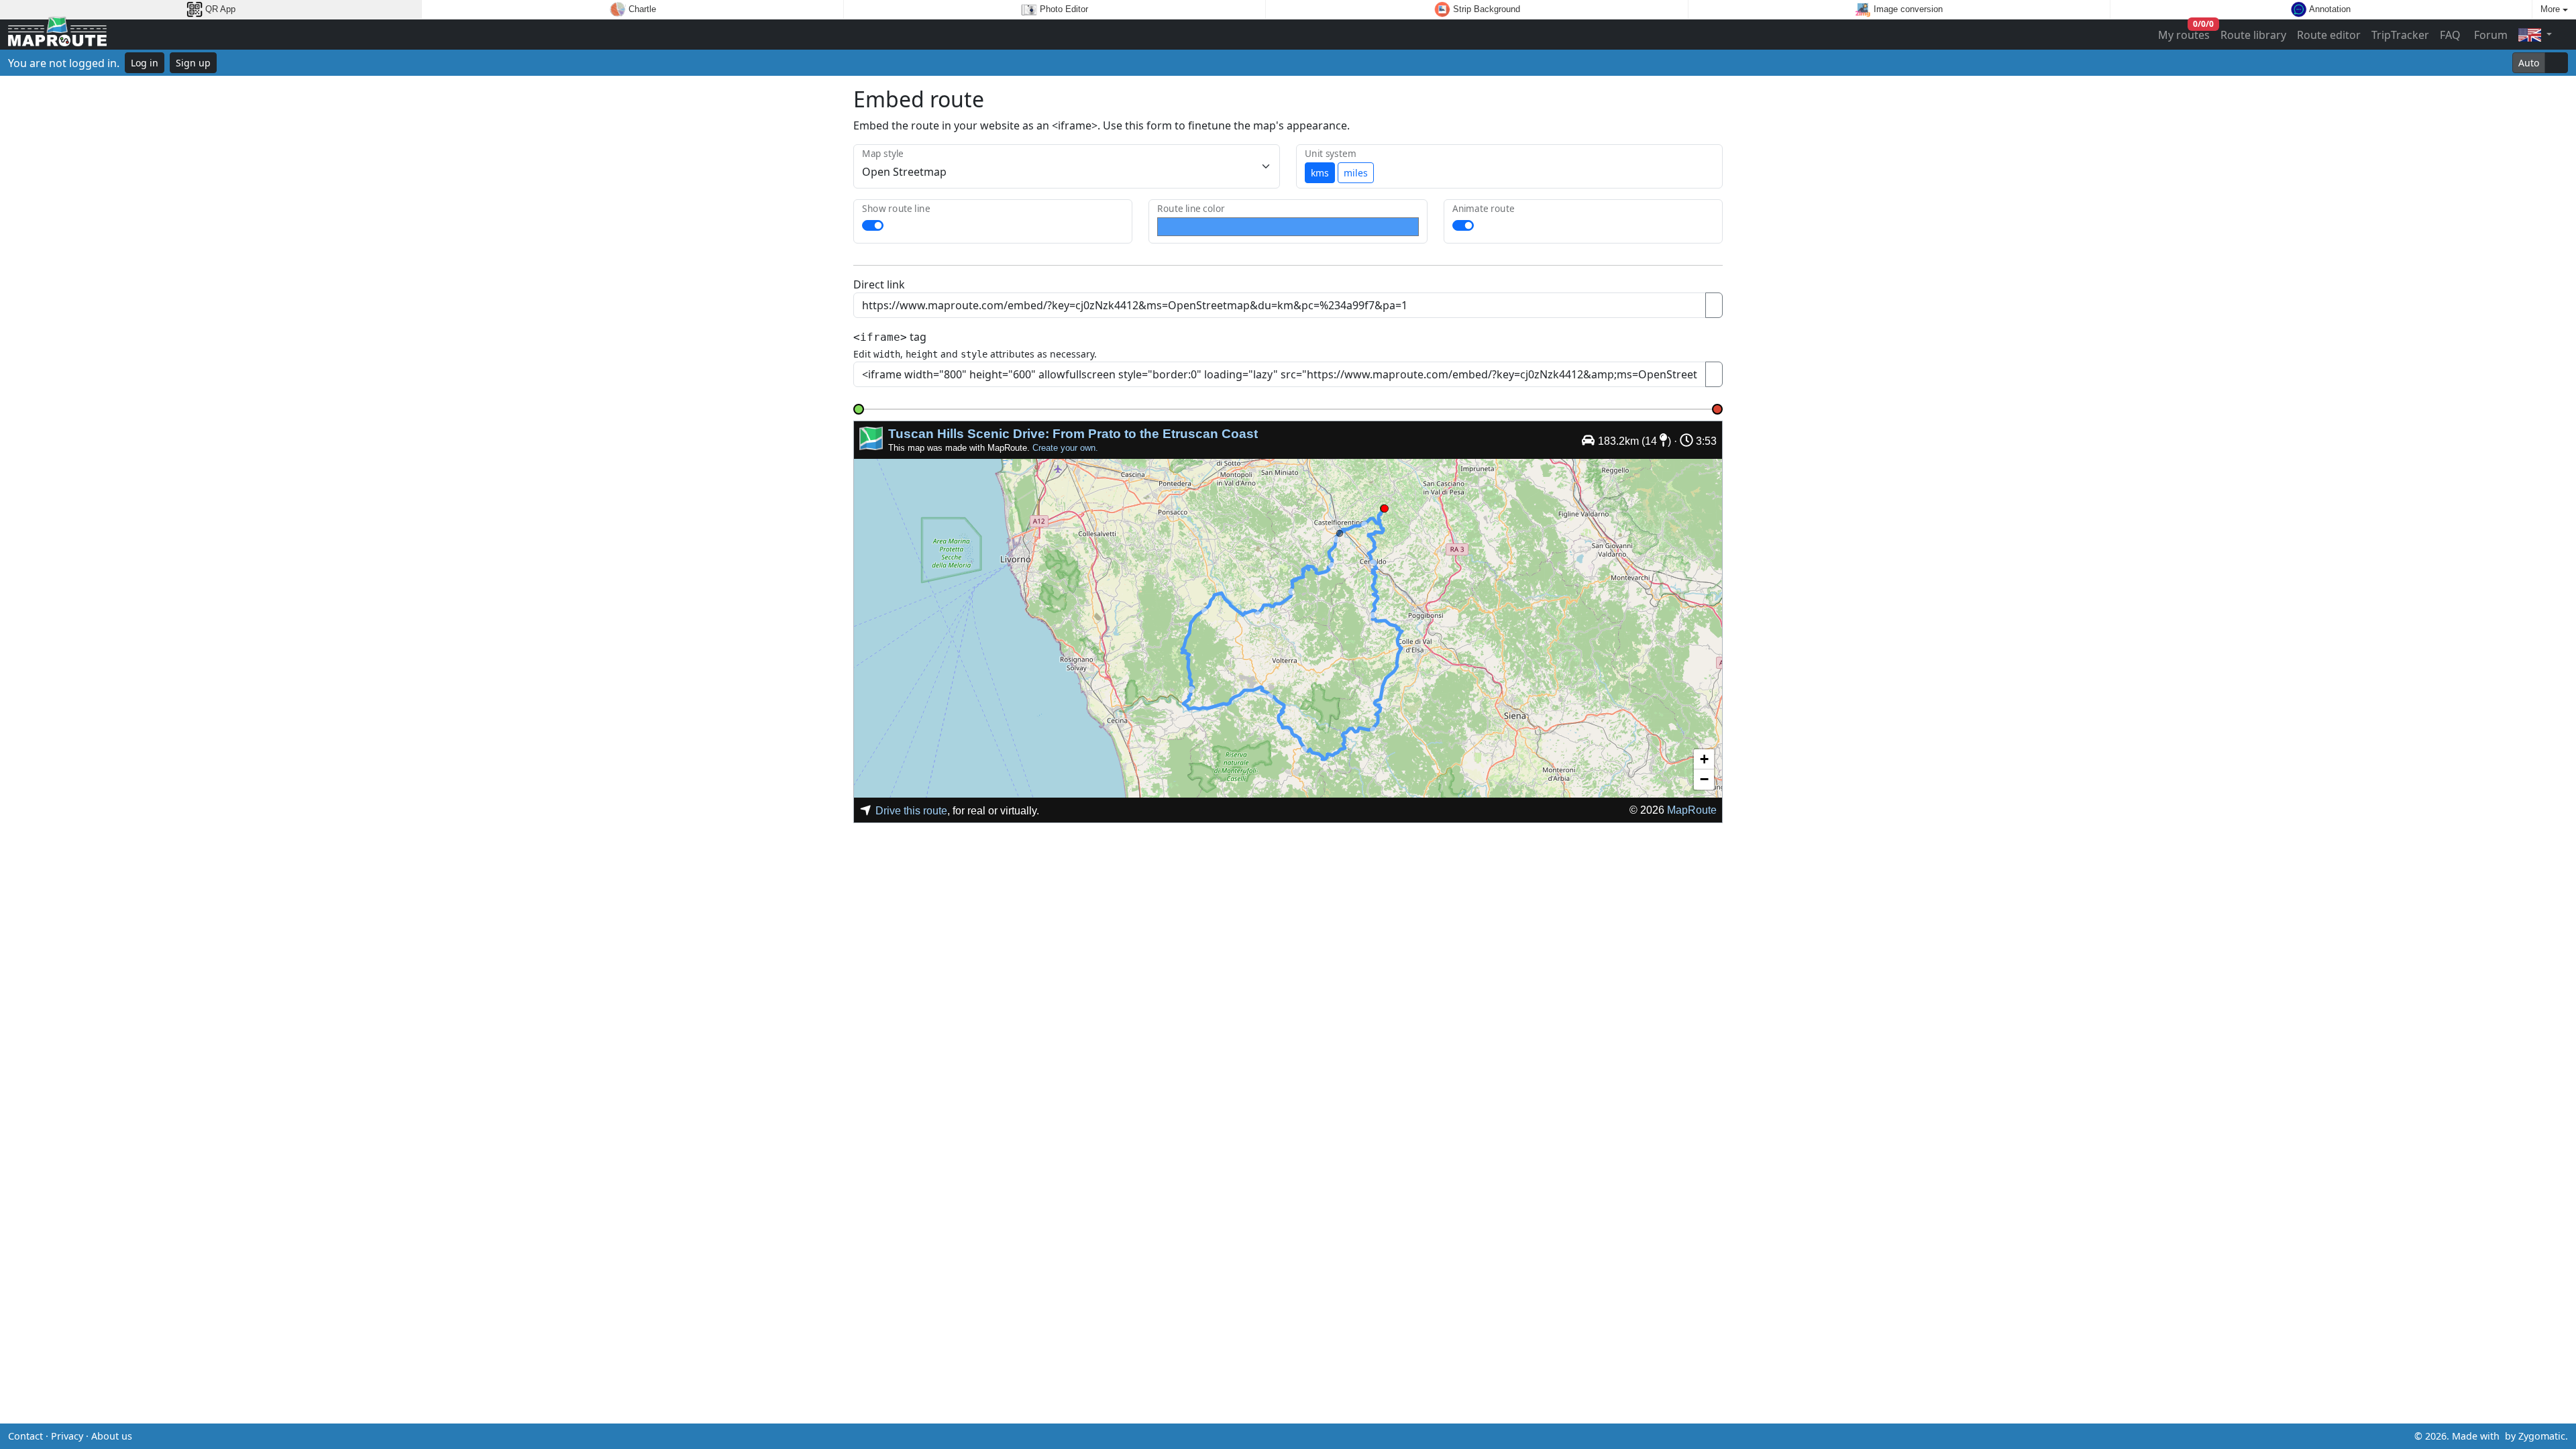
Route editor (2329, 35)
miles (1356, 173)
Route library (2253, 35)
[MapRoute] (57, 35)
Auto (2529, 63)
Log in (145, 63)
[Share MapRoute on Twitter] (1267, 1436)
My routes (2185, 32)
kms (1320, 173)
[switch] (873, 225)
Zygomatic (2542, 1436)
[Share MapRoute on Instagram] (1309, 1436)
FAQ (2450, 35)
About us (112, 1436)
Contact (25, 1436)
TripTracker (2400, 35)
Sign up (193, 63)
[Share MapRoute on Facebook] (1288, 1436)
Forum (2489, 35)
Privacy (67, 1436)
